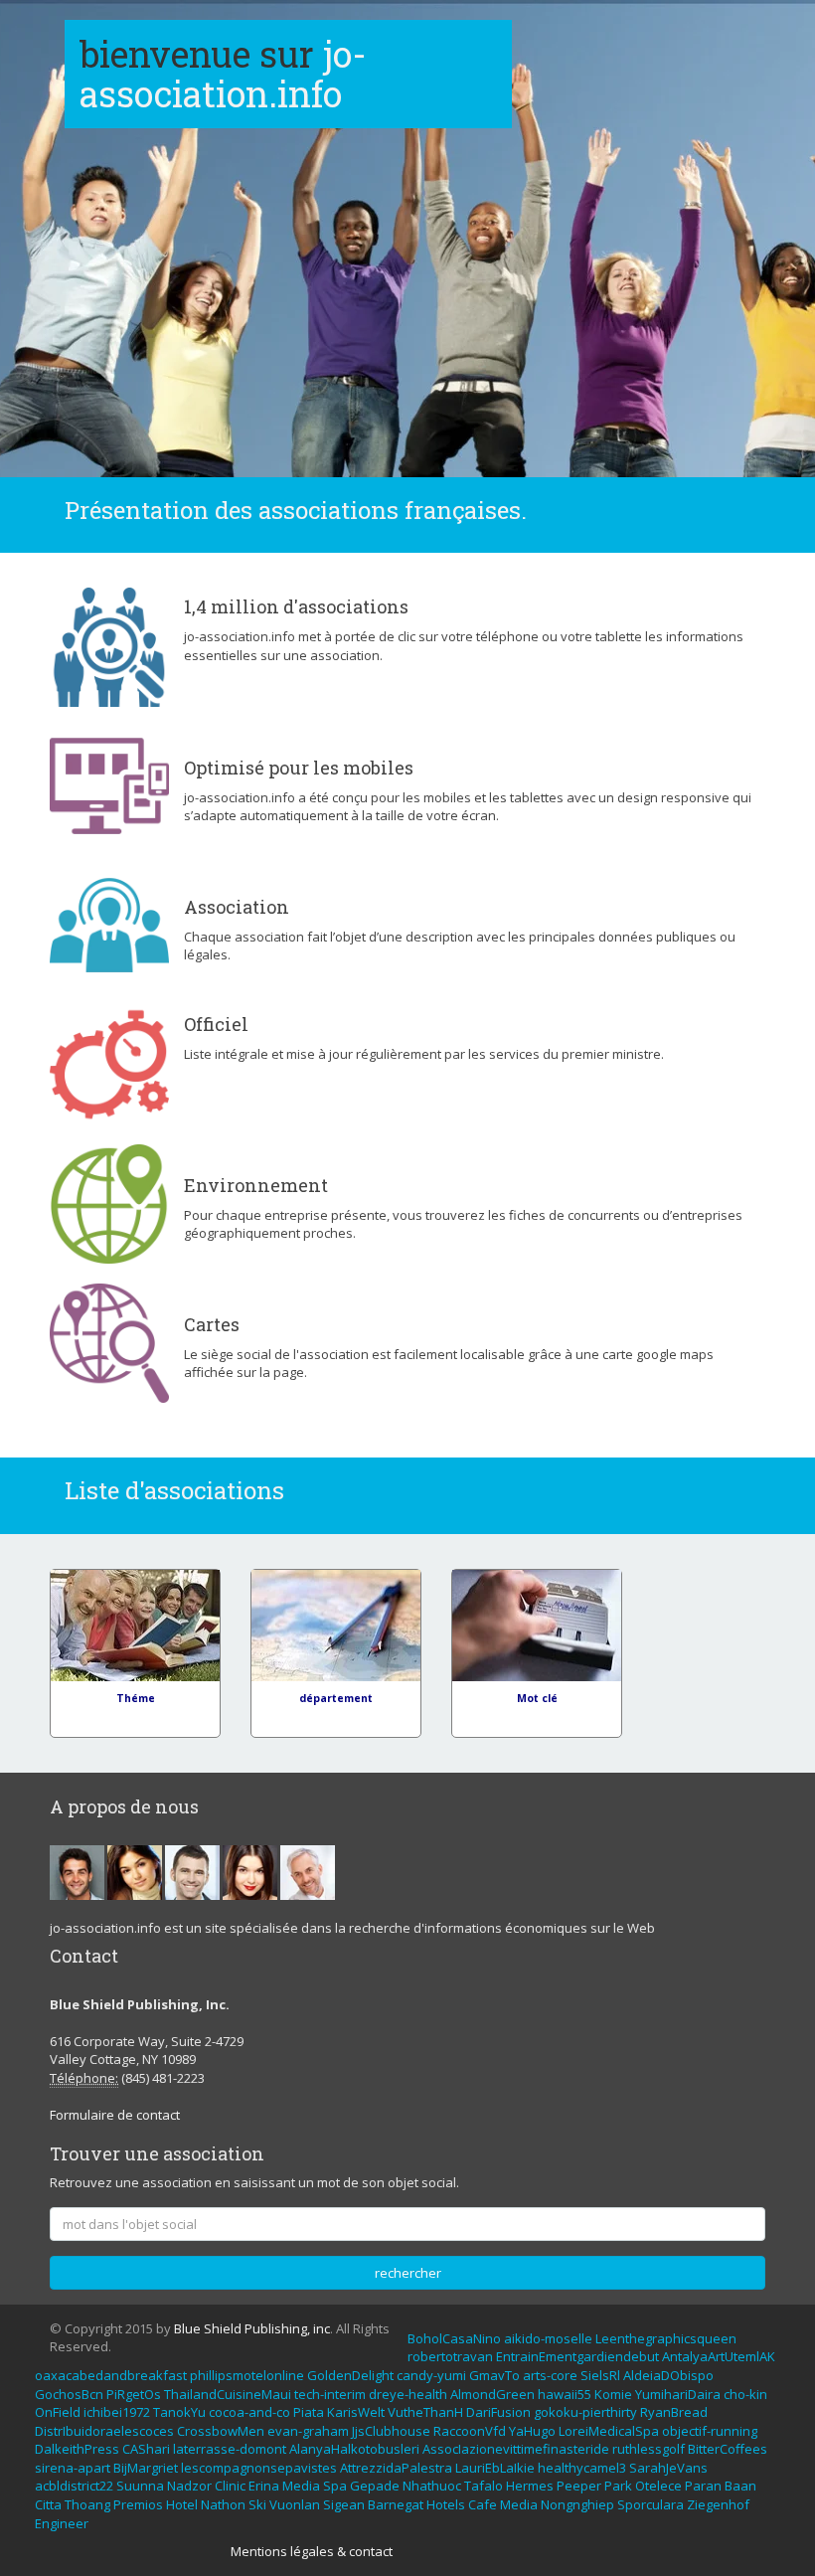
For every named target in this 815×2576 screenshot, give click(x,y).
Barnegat (396, 2504)
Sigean (344, 2504)
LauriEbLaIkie (495, 2468)
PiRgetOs (134, 2394)
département (336, 1698)
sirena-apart (73, 2468)
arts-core (550, 2375)
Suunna (140, 2486)
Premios (138, 2504)
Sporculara (651, 2504)
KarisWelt (356, 2412)
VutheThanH (425, 2412)
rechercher (408, 2273)
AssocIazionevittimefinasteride (516, 2449)
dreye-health (408, 2394)
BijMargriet (146, 2468)
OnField (58, 2412)
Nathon (223, 2504)
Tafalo (484, 2486)
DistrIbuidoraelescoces (104, 2431)
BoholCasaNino (454, 2338)
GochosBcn (69, 2394)
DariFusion (498, 2412)
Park (618, 2486)
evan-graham (308, 2431)
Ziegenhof (718, 2504)
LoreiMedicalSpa (609, 2431)
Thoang (87, 2504)
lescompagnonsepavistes (259, 2468)
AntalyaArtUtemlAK (719, 2356)
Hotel (182, 2504)
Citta (48, 2504)
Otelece (658, 2486)
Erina (264, 2486)
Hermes (530, 2486)
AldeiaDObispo (668, 2375)
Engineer (62, 2523)
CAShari (146, 2449)
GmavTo (494, 2375)
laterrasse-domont (230, 2449)
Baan (740, 2486)
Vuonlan (295, 2504)
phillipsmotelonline (247, 2375)
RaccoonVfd (470, 2431)
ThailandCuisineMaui (228, 2394)
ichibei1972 (117, 2412)
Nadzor (189, 2486)
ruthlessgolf (649, 2449)
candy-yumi (431, 2375)
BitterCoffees (728, 2449)
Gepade (375, 2486)
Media (301, 2486)
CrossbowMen (221, 2431)
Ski (257, 2504)
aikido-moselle (548, 2338)
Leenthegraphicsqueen (666, 2338)
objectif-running (710, 2431)
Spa (335, 2486)
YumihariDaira (678, 2394)
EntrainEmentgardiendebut (577, 2356)
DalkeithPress (77, 2449)
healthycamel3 (582, 2468)
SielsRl (600, 2375)
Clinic (230, 2486)
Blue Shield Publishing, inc (252, 2328)
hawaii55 (565, 2394)
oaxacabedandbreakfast (111, 2375)
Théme (136, 1698)
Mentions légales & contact (312, 2551)
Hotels (446, 2504)
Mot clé (537, 1698)
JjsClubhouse (391, 2431)
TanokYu (179, 2412)
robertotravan (450, 2356)
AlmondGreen (492, 2394)
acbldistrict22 (74, 2486)
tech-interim (330, 2394)
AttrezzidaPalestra (396, 2468)
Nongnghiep (577, 2504)
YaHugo (532, 2431)
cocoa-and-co (249, 2412)
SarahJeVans (668, 2468)
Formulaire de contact (115, 2115)
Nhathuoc (432, 2486)
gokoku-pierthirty (585, 2412)
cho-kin (745, 2394)
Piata (309, 2412)
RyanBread (674, 2412)
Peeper (579, 2486)
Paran (703, 2486)
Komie (613, 2394)
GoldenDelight (350, 2375)
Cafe (483, 2504)
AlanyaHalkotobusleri (354, 2449)
